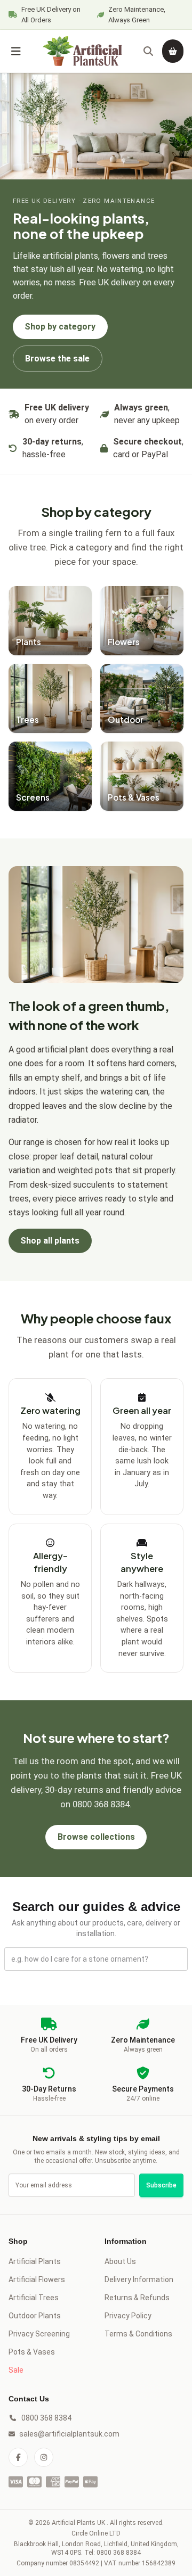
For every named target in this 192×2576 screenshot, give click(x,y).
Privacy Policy (128, 2316)
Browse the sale (57, 359)
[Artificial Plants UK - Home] (82, 51)
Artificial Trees (34, 2298)
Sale (16, 2370)
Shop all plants (50, 1241)
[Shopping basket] (173, 51)
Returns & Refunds (137, 2298)
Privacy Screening (39, 2334)
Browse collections (96, 1837)
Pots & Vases (32, 2352)
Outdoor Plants (35, 2316)
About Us (120, 2261)
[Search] (148, 51)
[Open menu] (16, 51)
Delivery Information (139, 2279)
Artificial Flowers (37, 2279)
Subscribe (161, 2185)
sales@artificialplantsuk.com (53, 2434)
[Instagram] (44, 2457)
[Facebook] (18, 2457)
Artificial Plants (35, 2261)
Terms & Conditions (138, 2334)
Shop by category (60, 327)
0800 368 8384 (46, 2418)
